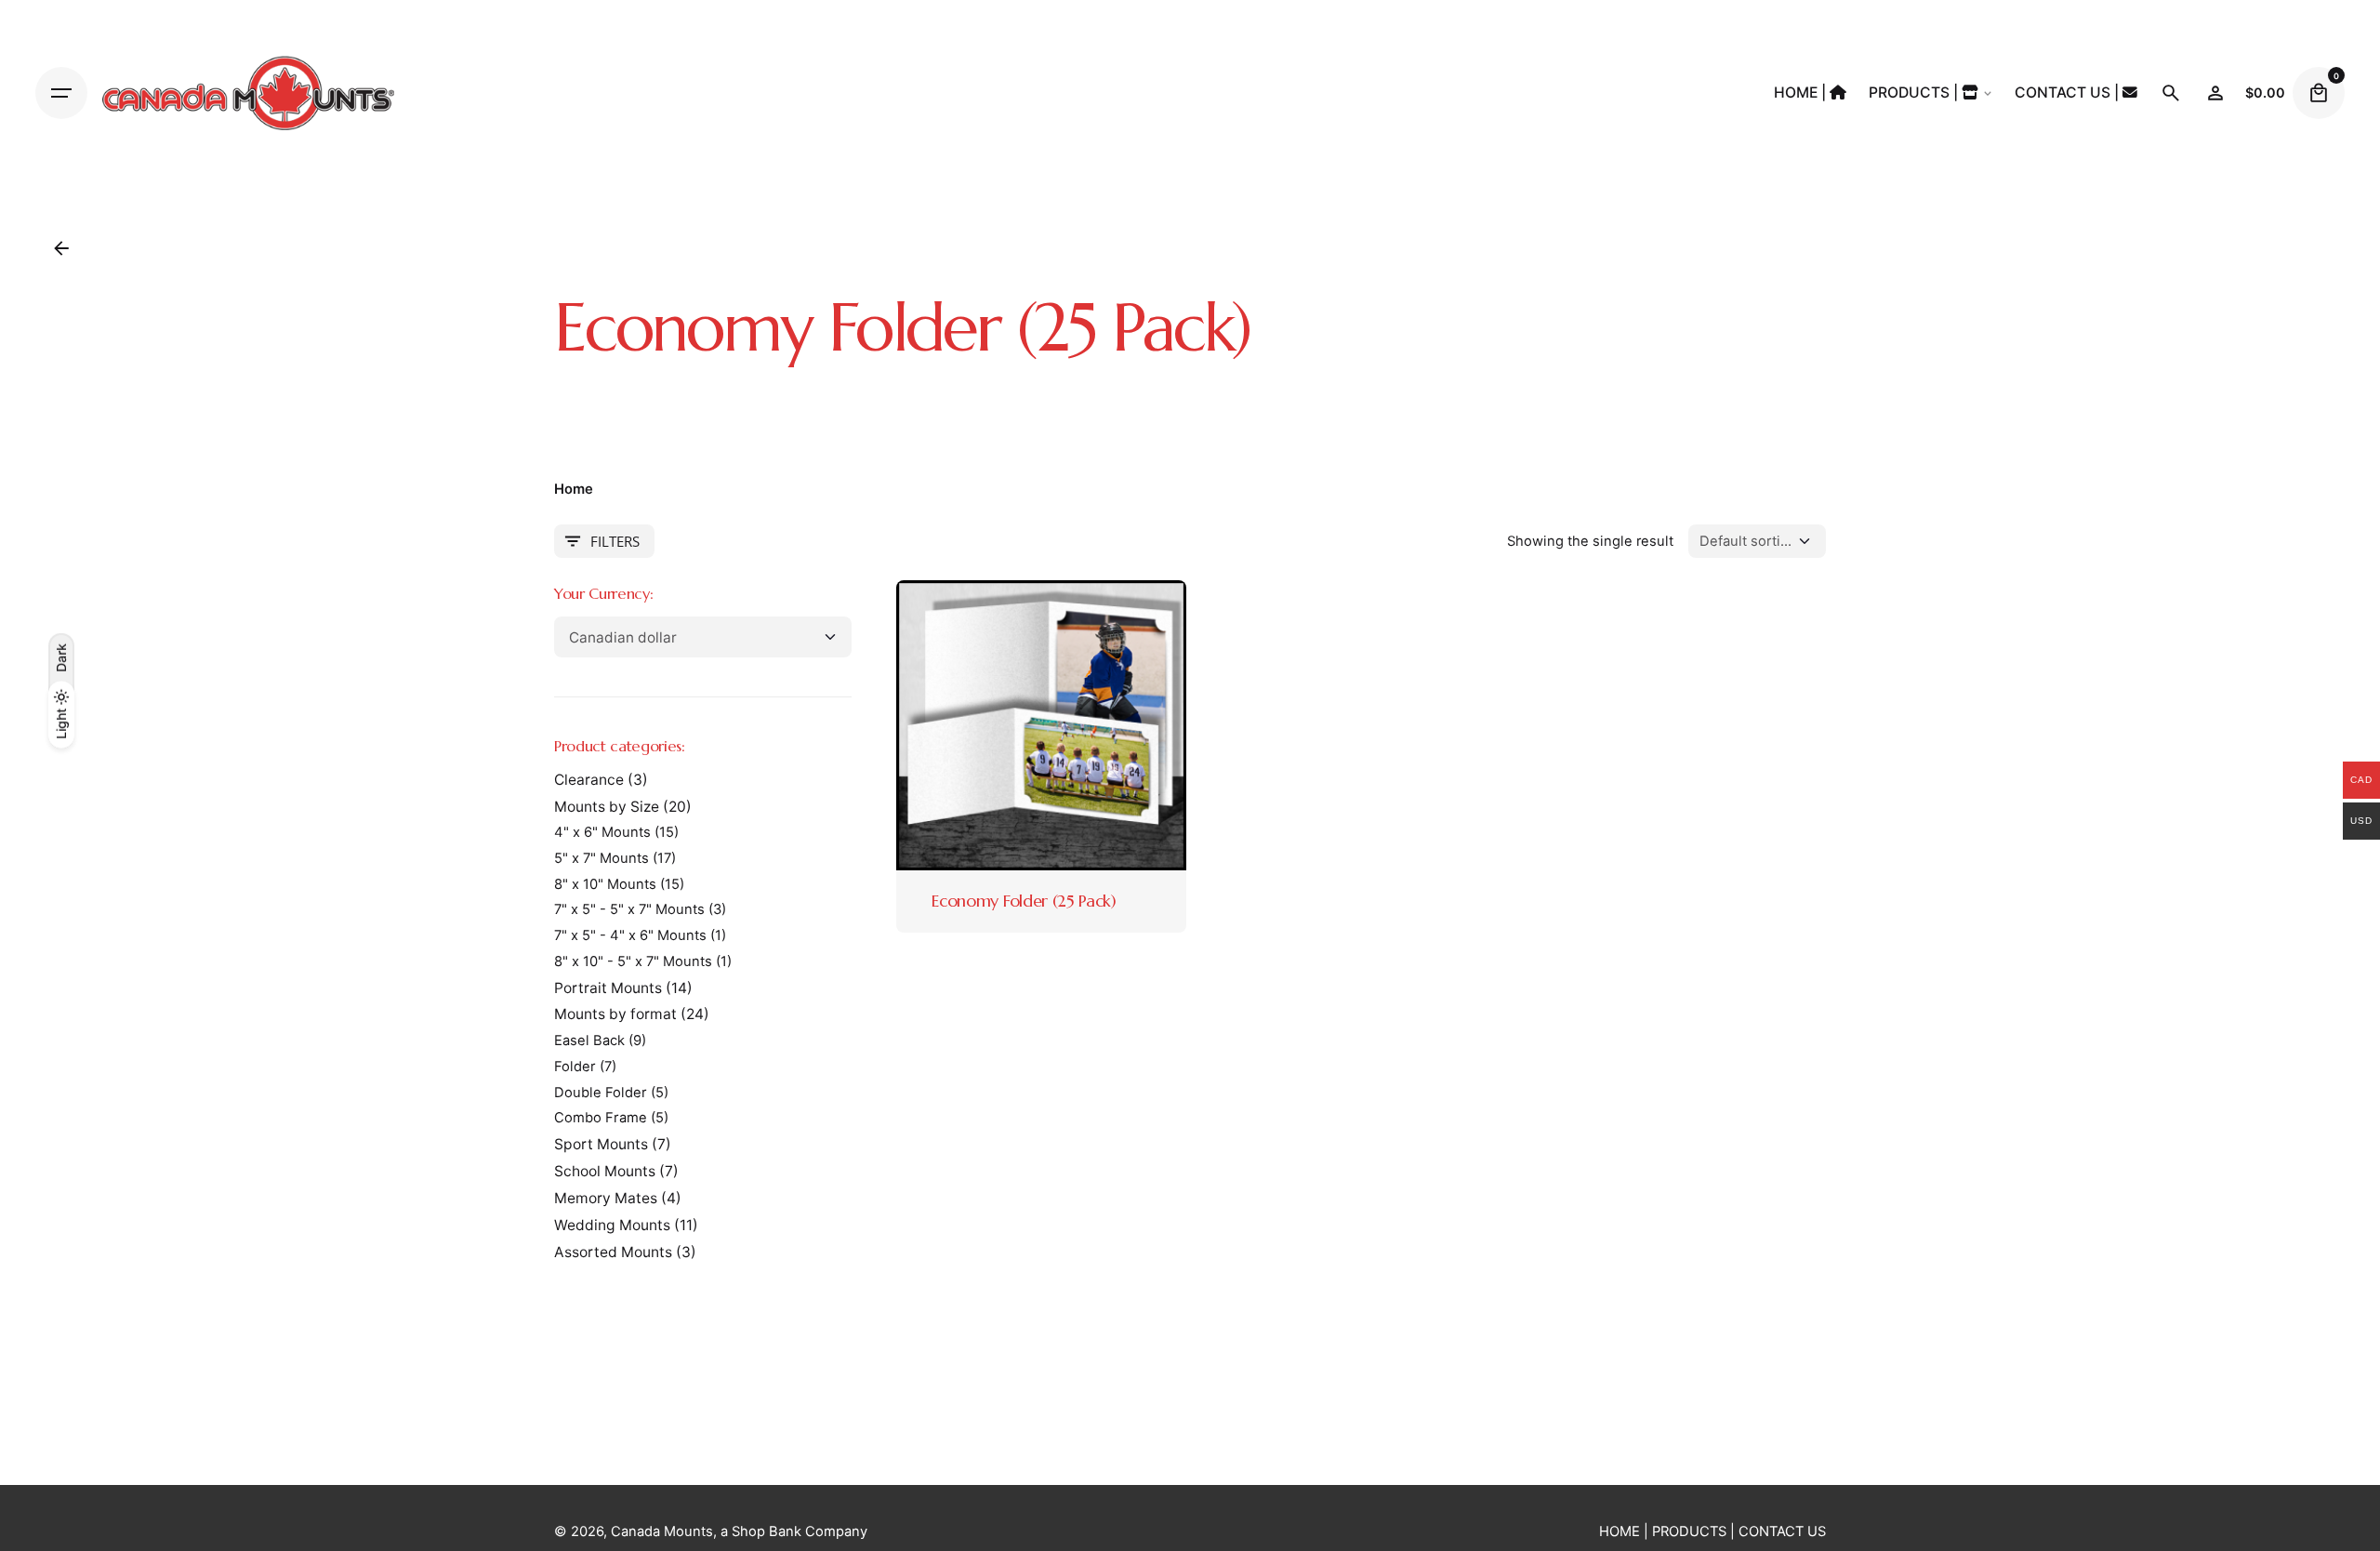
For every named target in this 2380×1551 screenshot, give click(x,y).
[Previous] (954, 725)
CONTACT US (1782, 1531)
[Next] (1129, 725)
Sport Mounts (601, 1144)
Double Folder (601, 1093)
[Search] (2171, 93)
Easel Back (589, 1041)
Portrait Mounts (608, 988)
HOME (1620, 1531)
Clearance (589, 780)
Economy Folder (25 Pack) (1024, 901)
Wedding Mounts (612, 1225)
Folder (575, 1067)
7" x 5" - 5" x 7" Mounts (629, 909)
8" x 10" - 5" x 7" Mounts (633, 961)
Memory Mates (606, 1198)
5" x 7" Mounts (602, 858)
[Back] (61, 248)
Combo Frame (601, 1118)
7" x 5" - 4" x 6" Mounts (630, 935)
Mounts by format (615, 1014)
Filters (615, 541)
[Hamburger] (61, 93)
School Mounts (605, 1171)
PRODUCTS (1689, 1531)
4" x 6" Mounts (602, 832)
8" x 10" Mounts (605, 884)
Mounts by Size (607, 807)
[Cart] (2319, 93)
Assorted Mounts (613, 1252)
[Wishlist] (2215, 93)
